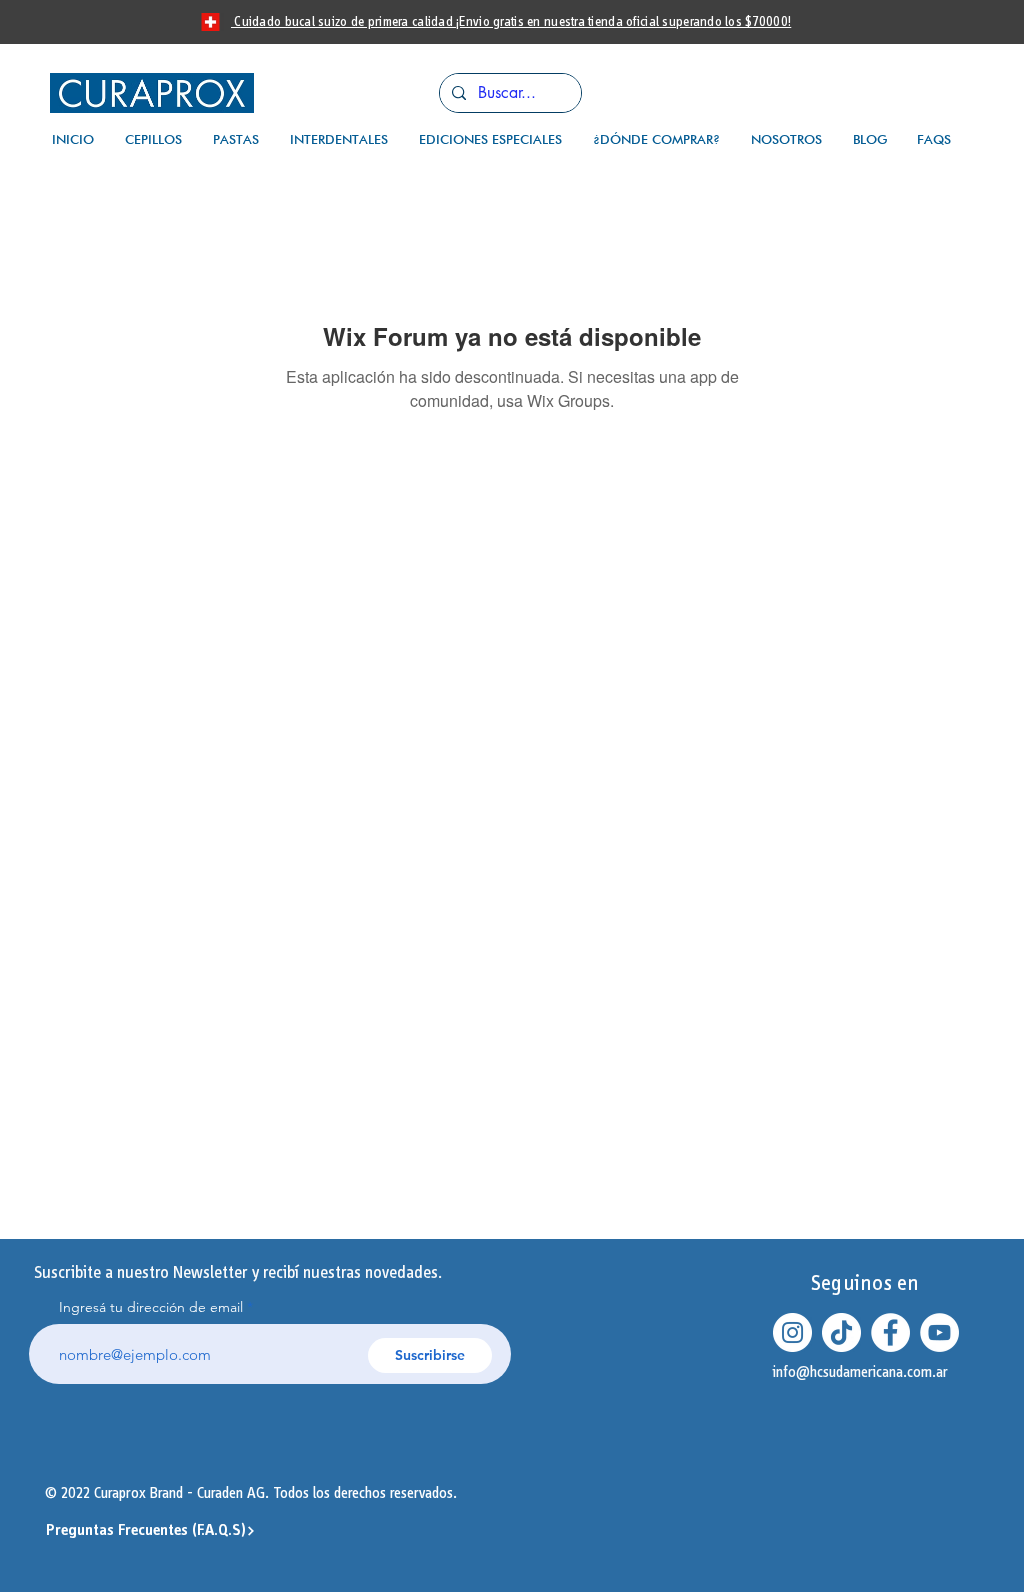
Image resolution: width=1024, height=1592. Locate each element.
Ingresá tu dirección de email (151, 1307)
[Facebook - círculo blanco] (890, 1332)
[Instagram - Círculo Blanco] (792, 1332)
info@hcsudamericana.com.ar (860, 1372)
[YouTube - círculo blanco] (939, 1332)
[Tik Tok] (841, 1332)
